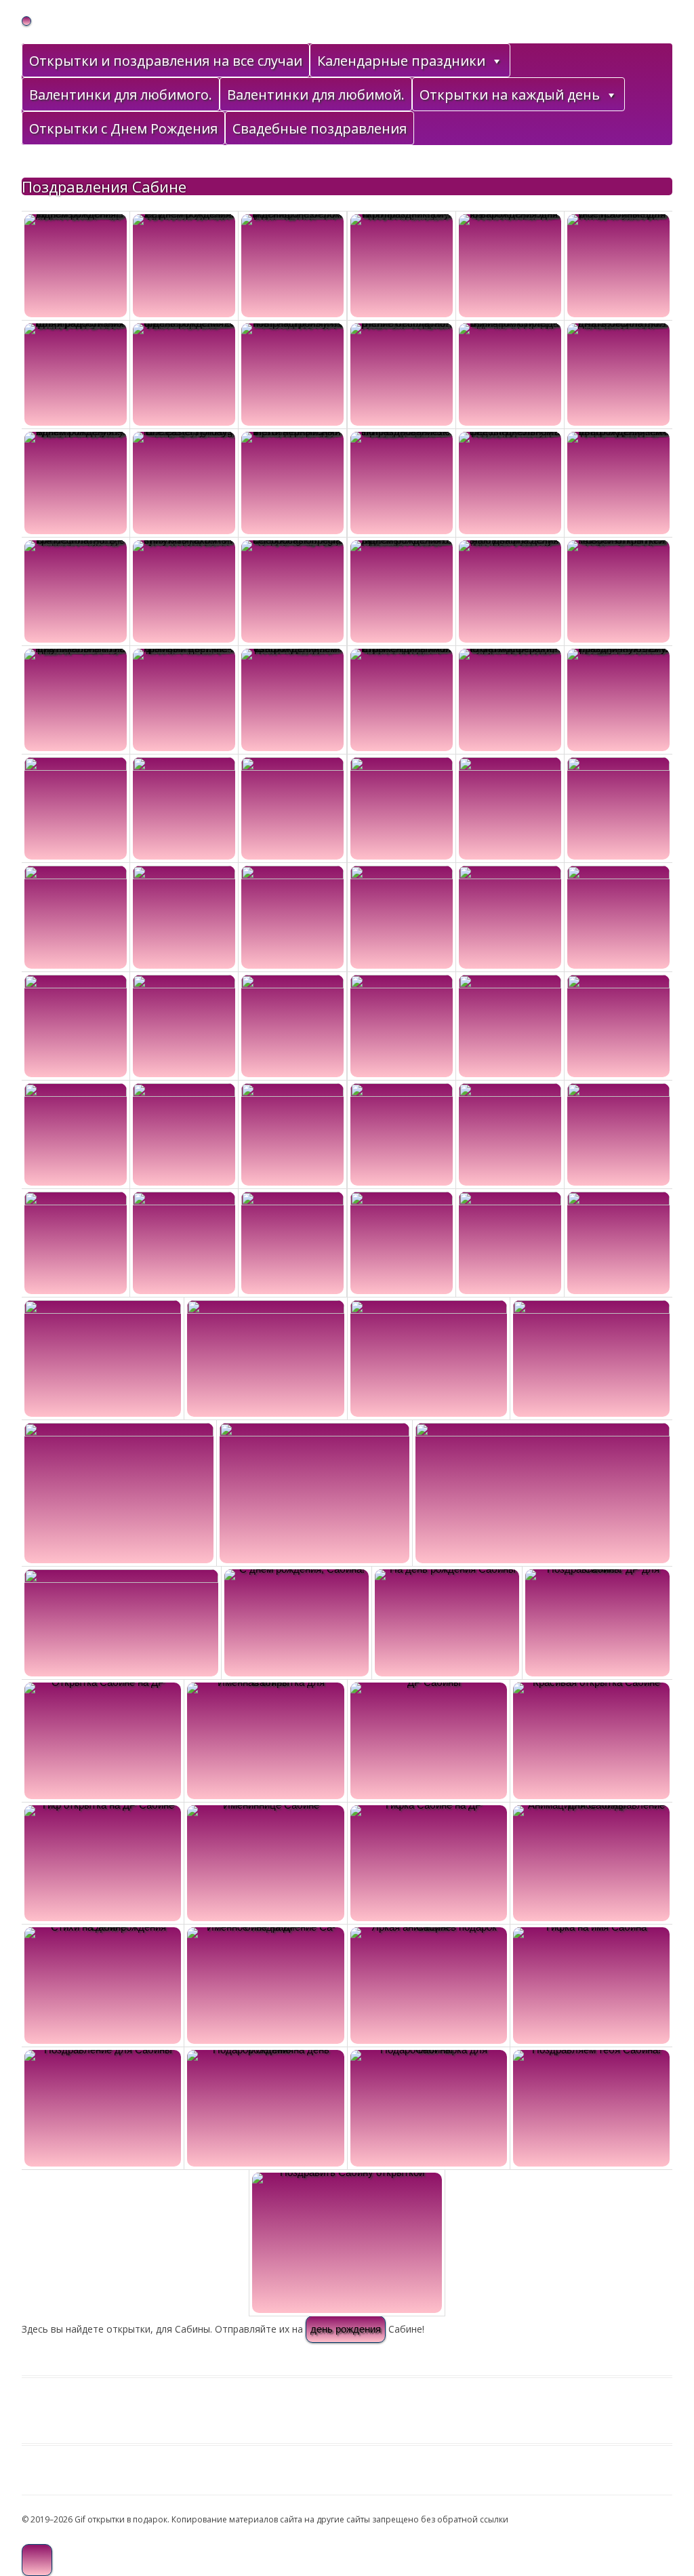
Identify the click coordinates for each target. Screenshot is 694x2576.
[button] (496, 61)
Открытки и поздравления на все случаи (166, 61)
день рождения (346, 2329)
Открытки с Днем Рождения (123, 128)
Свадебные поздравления (320, 128)
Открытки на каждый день (510, 95)
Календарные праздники (401, 61)
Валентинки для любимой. (316, 95)
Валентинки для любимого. (121, 95)
